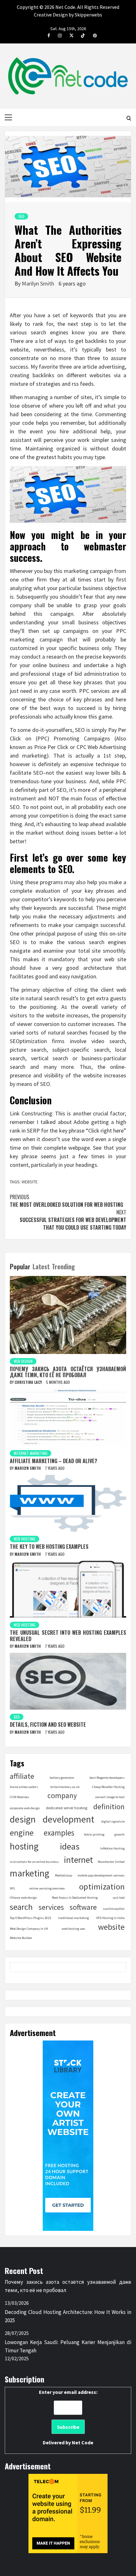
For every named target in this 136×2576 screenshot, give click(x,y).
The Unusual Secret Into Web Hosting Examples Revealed (68, 1636)
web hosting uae (73, 1929)
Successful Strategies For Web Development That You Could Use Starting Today (73, 1220)
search (21, 1907)
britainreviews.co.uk (65, 1787)
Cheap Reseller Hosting (108, 1787)
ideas (70, 1846)
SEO (21, 216)
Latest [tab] (41, 1266)
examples (59, 1833)
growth (120, 1834)
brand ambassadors (24, 1787)
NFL (12, 1888)
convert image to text (110, 1797)
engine (22, 1833)
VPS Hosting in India (110, 1918)
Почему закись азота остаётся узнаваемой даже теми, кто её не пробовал (68, 1372)
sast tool (119, 1898)
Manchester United (111, 1862)
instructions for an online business (34, 1862)
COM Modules (19, 1797)
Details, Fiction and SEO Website (48, 1725)
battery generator (62, 1778)
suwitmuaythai (114, 1909)
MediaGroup (64, 1875)
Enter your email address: (68, 2417)
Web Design (23, 1361)
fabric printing (94, 1834)
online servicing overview (47, 1888)
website (30, 1182)
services (51, 1907)
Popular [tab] (20, 1266)
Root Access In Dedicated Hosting (75, 1898)
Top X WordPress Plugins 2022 (30, 1918)
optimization (102, 1886)
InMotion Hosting (112, 1848)
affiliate (22, 1776)
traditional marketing (74, 1918)
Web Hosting (25, 1539)
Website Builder (21, 1938)
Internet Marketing (31, 1453)
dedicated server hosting (67, 1808)
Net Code (83, 2442)
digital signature (113, 1821)
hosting (24, 1846)
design (23, 1819)
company (62, 1795)
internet (78, 1860)
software (83, 1907)
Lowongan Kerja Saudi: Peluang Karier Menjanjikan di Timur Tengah (68, 2346)
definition (109, 1807)
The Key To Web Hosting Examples (49, 1547)
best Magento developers (107, 1778)
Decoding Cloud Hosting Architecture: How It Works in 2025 (68, 2316)
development (68, 1819)
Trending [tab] (63, 1266)
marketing (30, 1873)
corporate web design (25, 1808)
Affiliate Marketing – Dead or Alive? (53, 1461)
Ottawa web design (23, 1898)
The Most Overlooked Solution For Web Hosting (66, 1201)
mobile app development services (101, 1875)
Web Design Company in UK (29, 1929)
